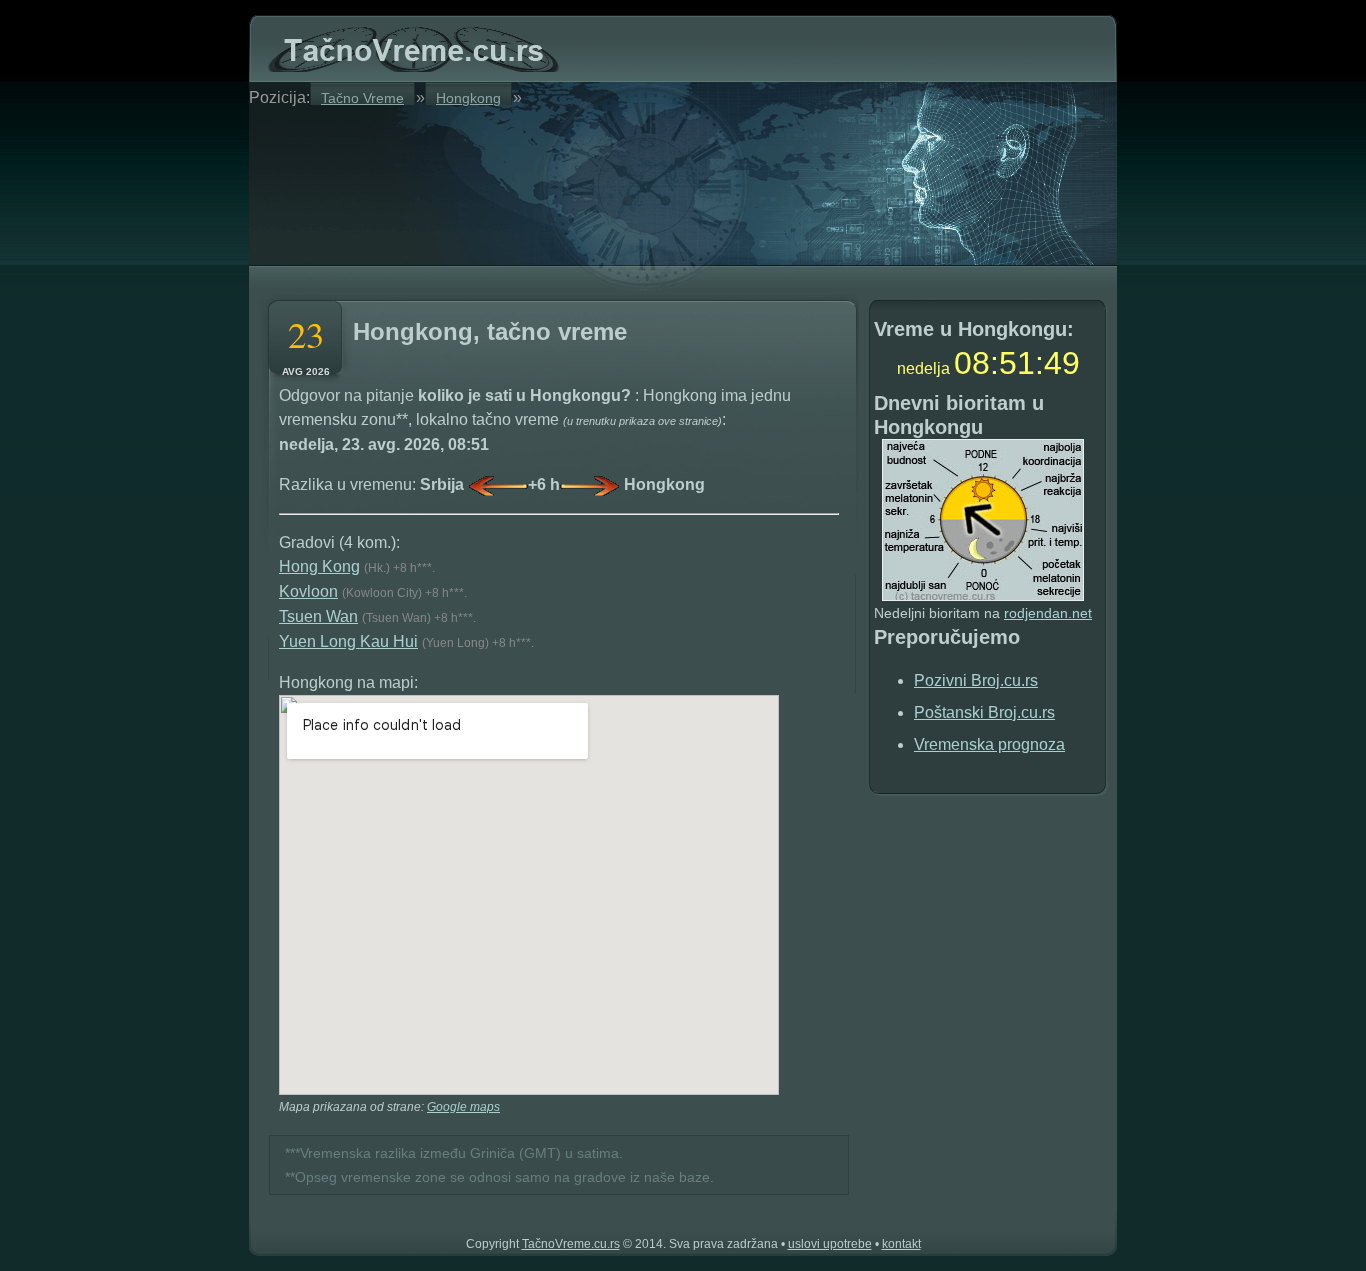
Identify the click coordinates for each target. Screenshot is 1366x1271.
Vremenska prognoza (989, 744)
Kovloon (308, 591)
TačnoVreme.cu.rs (571, 1244)
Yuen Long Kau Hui (348, 641)
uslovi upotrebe (830, 1244)
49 (1062, 363)
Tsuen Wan (318, 616)
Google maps (463, 1107)
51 (1017, 363)
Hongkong (468, 97)
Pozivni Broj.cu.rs (976, 680)
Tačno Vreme (362, 97)
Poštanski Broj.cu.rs (984, 712)
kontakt (901, 1244)
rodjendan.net (1048, 613)
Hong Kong (319, 566)
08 (972, 363)
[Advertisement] (503, 182)
